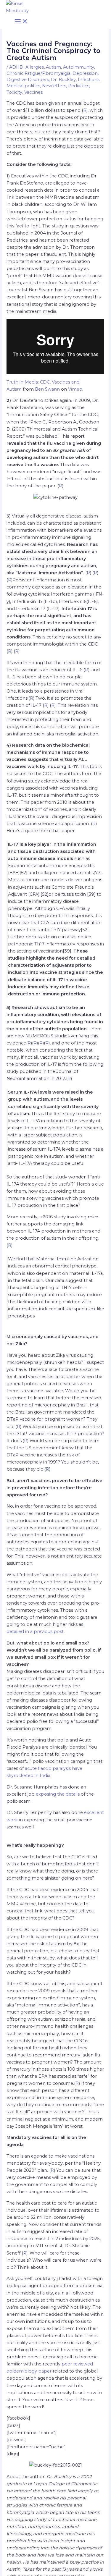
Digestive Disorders (28, 80)
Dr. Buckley (63, 80)
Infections (89, 80)
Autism (53, 67)
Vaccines (33, 92)
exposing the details (58, 1794)
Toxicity (14, 92)
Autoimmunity (79, 67)
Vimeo (75, 389)
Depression (85, 73)
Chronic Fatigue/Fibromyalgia (38, 73)
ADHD (16, 67)
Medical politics (23, 86)
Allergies (35, 67)
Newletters (54, 86)
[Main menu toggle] (21, 22)
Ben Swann (47, 389)
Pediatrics (79, 86)
